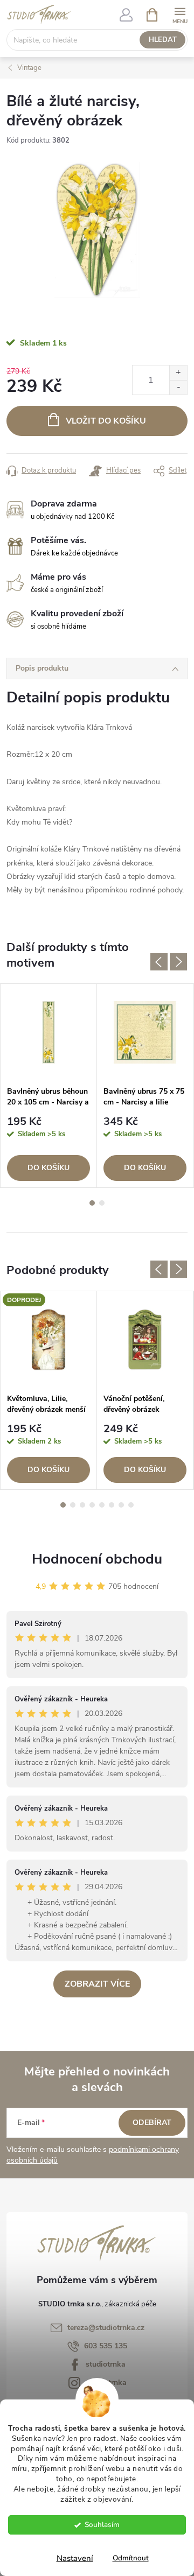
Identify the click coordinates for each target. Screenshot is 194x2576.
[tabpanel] (49, 1085)
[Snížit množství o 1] (178, 387)
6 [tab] (112, 1505)
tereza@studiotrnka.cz (106, 2328)
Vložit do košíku (106, 421)
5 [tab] (102, 1505)
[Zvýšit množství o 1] (178, 373)
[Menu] (180, 14)
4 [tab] (92, 1505)
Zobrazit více (97, 1984)
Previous (159, 962)
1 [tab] (92, 1203)
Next (178, 962)
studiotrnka (106, 2364)
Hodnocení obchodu (97, 1559)
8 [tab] (131, 1505)
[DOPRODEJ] (48, 1340)
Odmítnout (131, 2558)
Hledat (163, 40)
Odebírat (152, 2123)
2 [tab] (102, 1203)
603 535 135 (106, 2346)
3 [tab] (82, 1505)
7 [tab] (121, 1505)
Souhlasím (102, 2525)
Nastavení (75, 2558)
